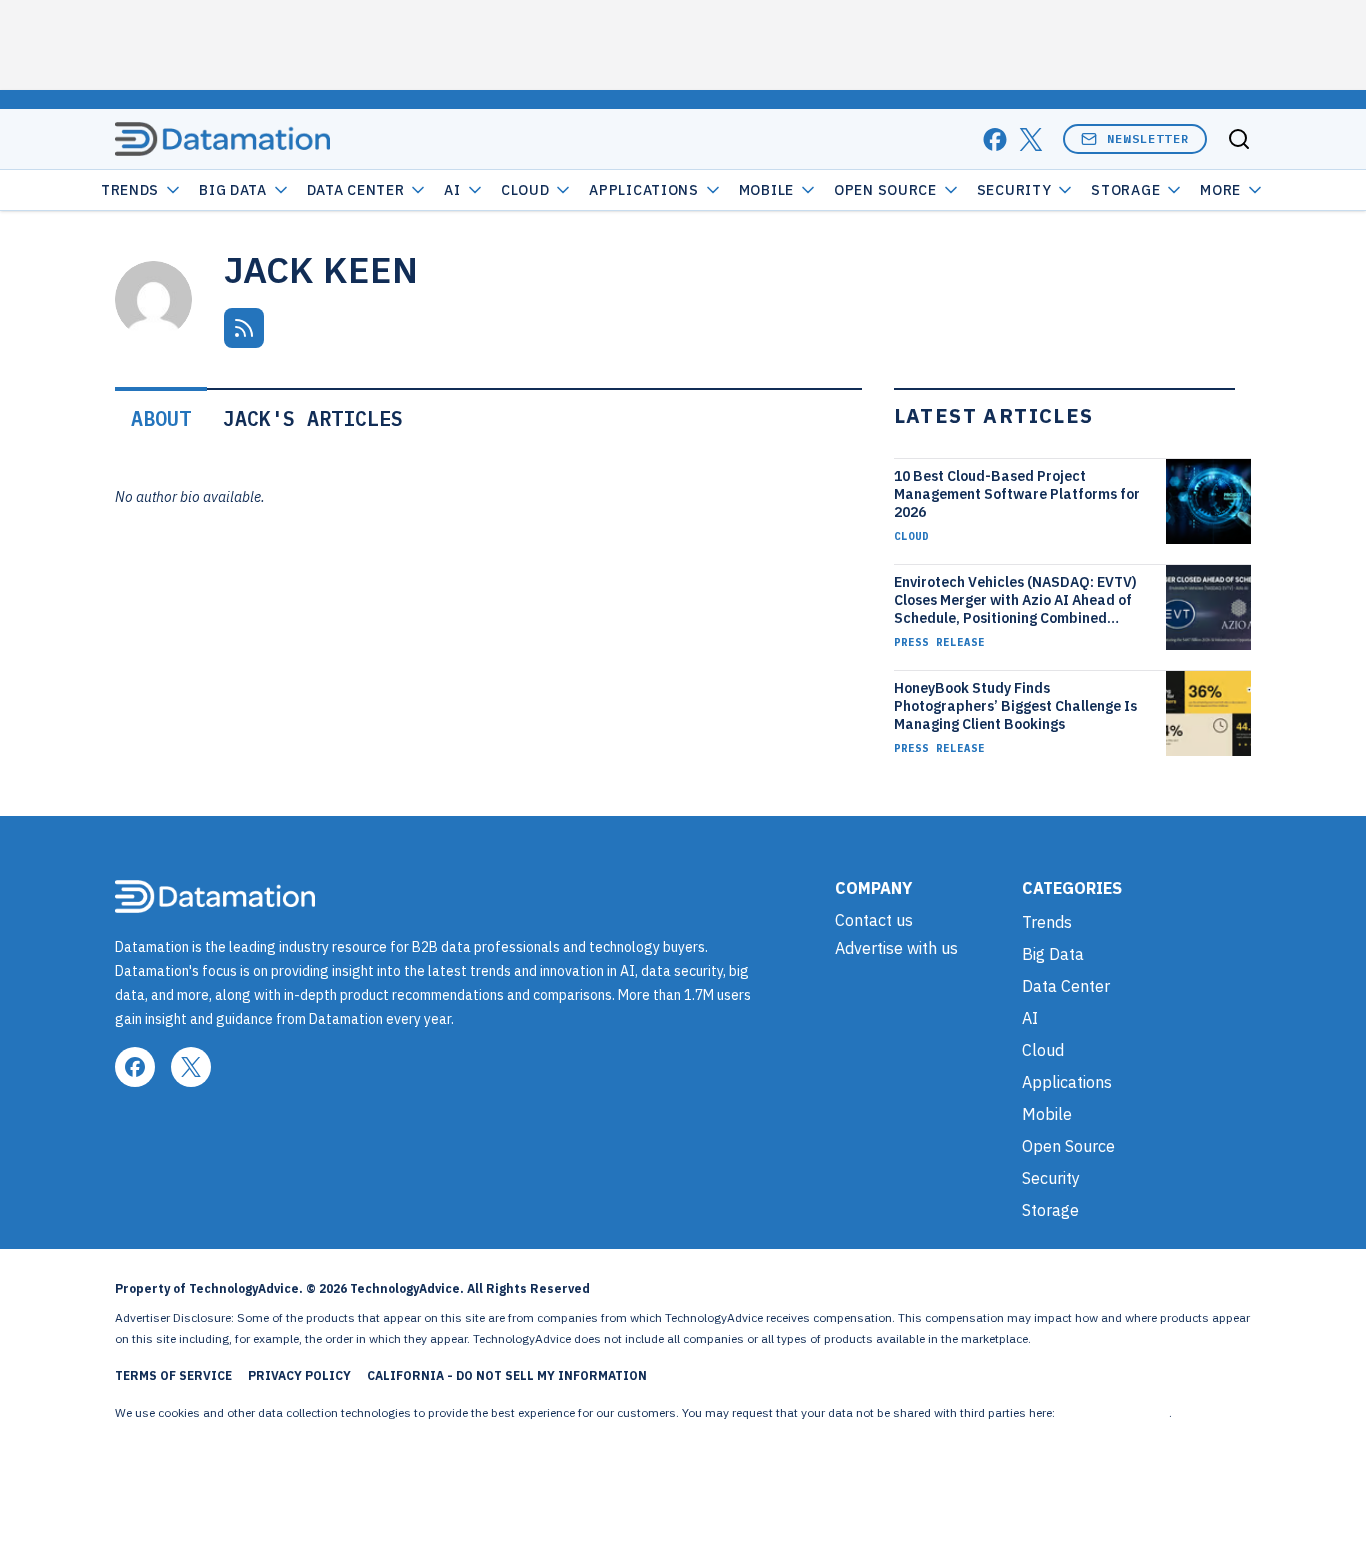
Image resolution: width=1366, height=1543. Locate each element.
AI (452, 190)
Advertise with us (896, 948)
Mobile (766, 190)
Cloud (525, 190)
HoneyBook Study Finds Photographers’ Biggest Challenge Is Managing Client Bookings (1015, 706)
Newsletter (1148, 138)
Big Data (233, 190)
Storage (1125, 190)
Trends (130, 190)
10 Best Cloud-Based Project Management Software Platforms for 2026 (1017, 494)
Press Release (939, 642)
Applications (643, 190)
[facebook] (995, 139)
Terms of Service (173, 1375)
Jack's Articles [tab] (313, 418)
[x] (1031, 139)
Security (1014, 190)
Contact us (874, 920)
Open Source (885, 190)
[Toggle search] (1239, 139)
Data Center (356, 190)
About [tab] (161, 418)
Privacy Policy (299, 1375)
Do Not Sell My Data (1113, 1412)
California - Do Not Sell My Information (507, 1375)
